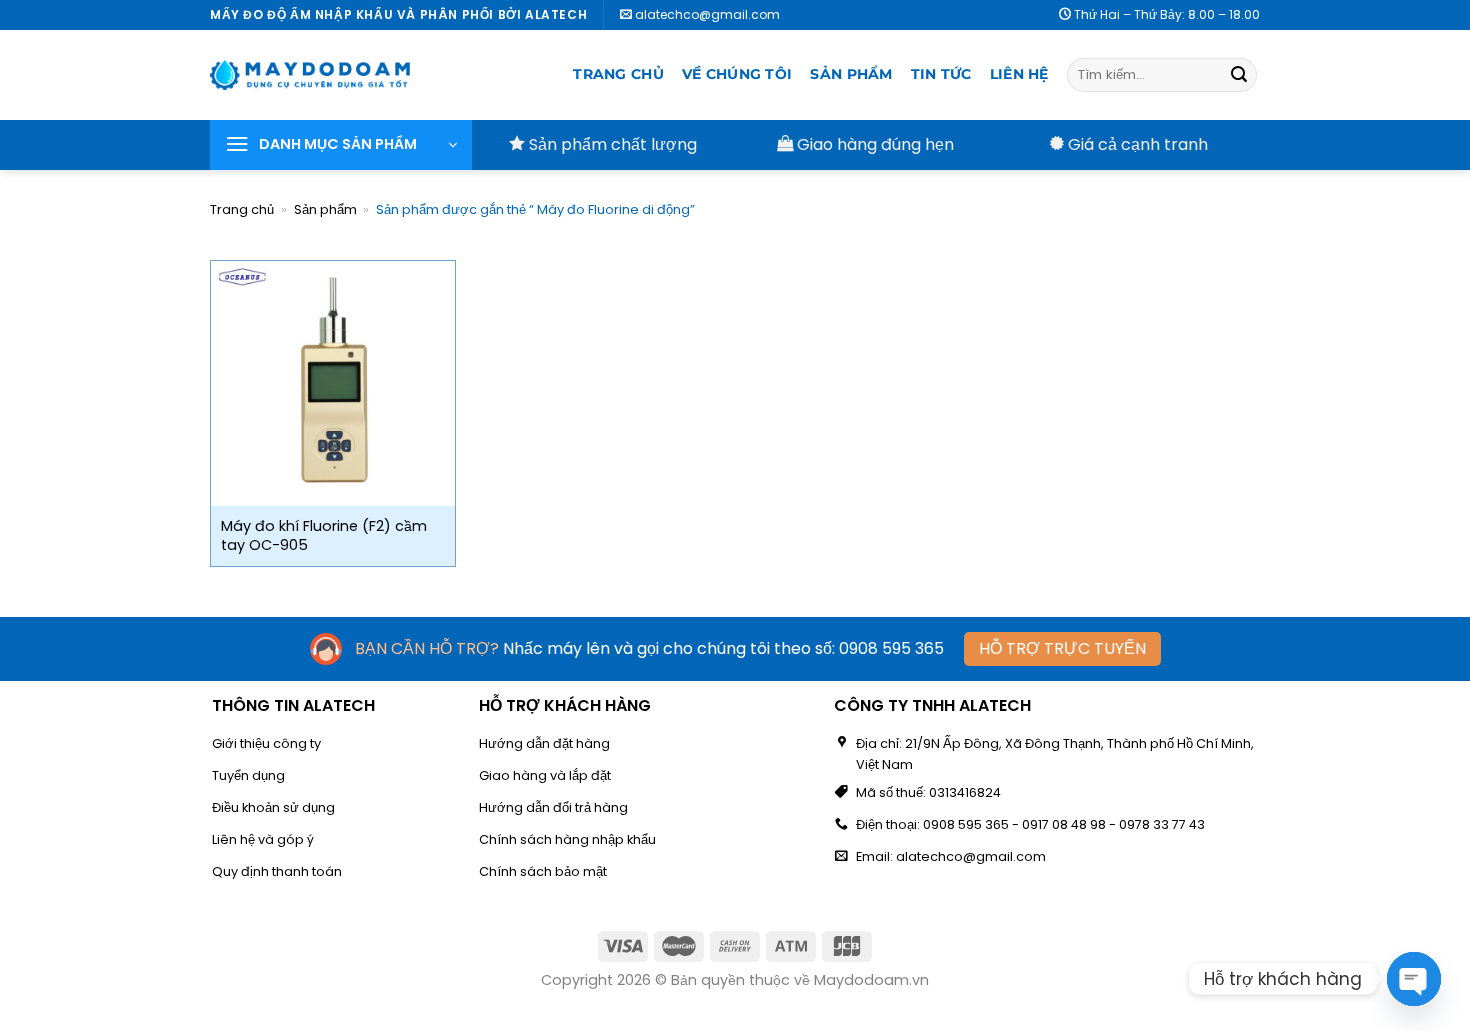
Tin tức (941, 74)
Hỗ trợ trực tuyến (1062, 648)
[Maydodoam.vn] (310, 75)
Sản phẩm (851, 74)
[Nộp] (1239, 75)
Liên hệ (1019, 74)
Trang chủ (618, 74)
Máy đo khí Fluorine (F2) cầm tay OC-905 (324, 535)
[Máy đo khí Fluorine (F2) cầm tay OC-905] (333, 383)
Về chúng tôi (737, 74)
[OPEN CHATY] (1414, 979)
